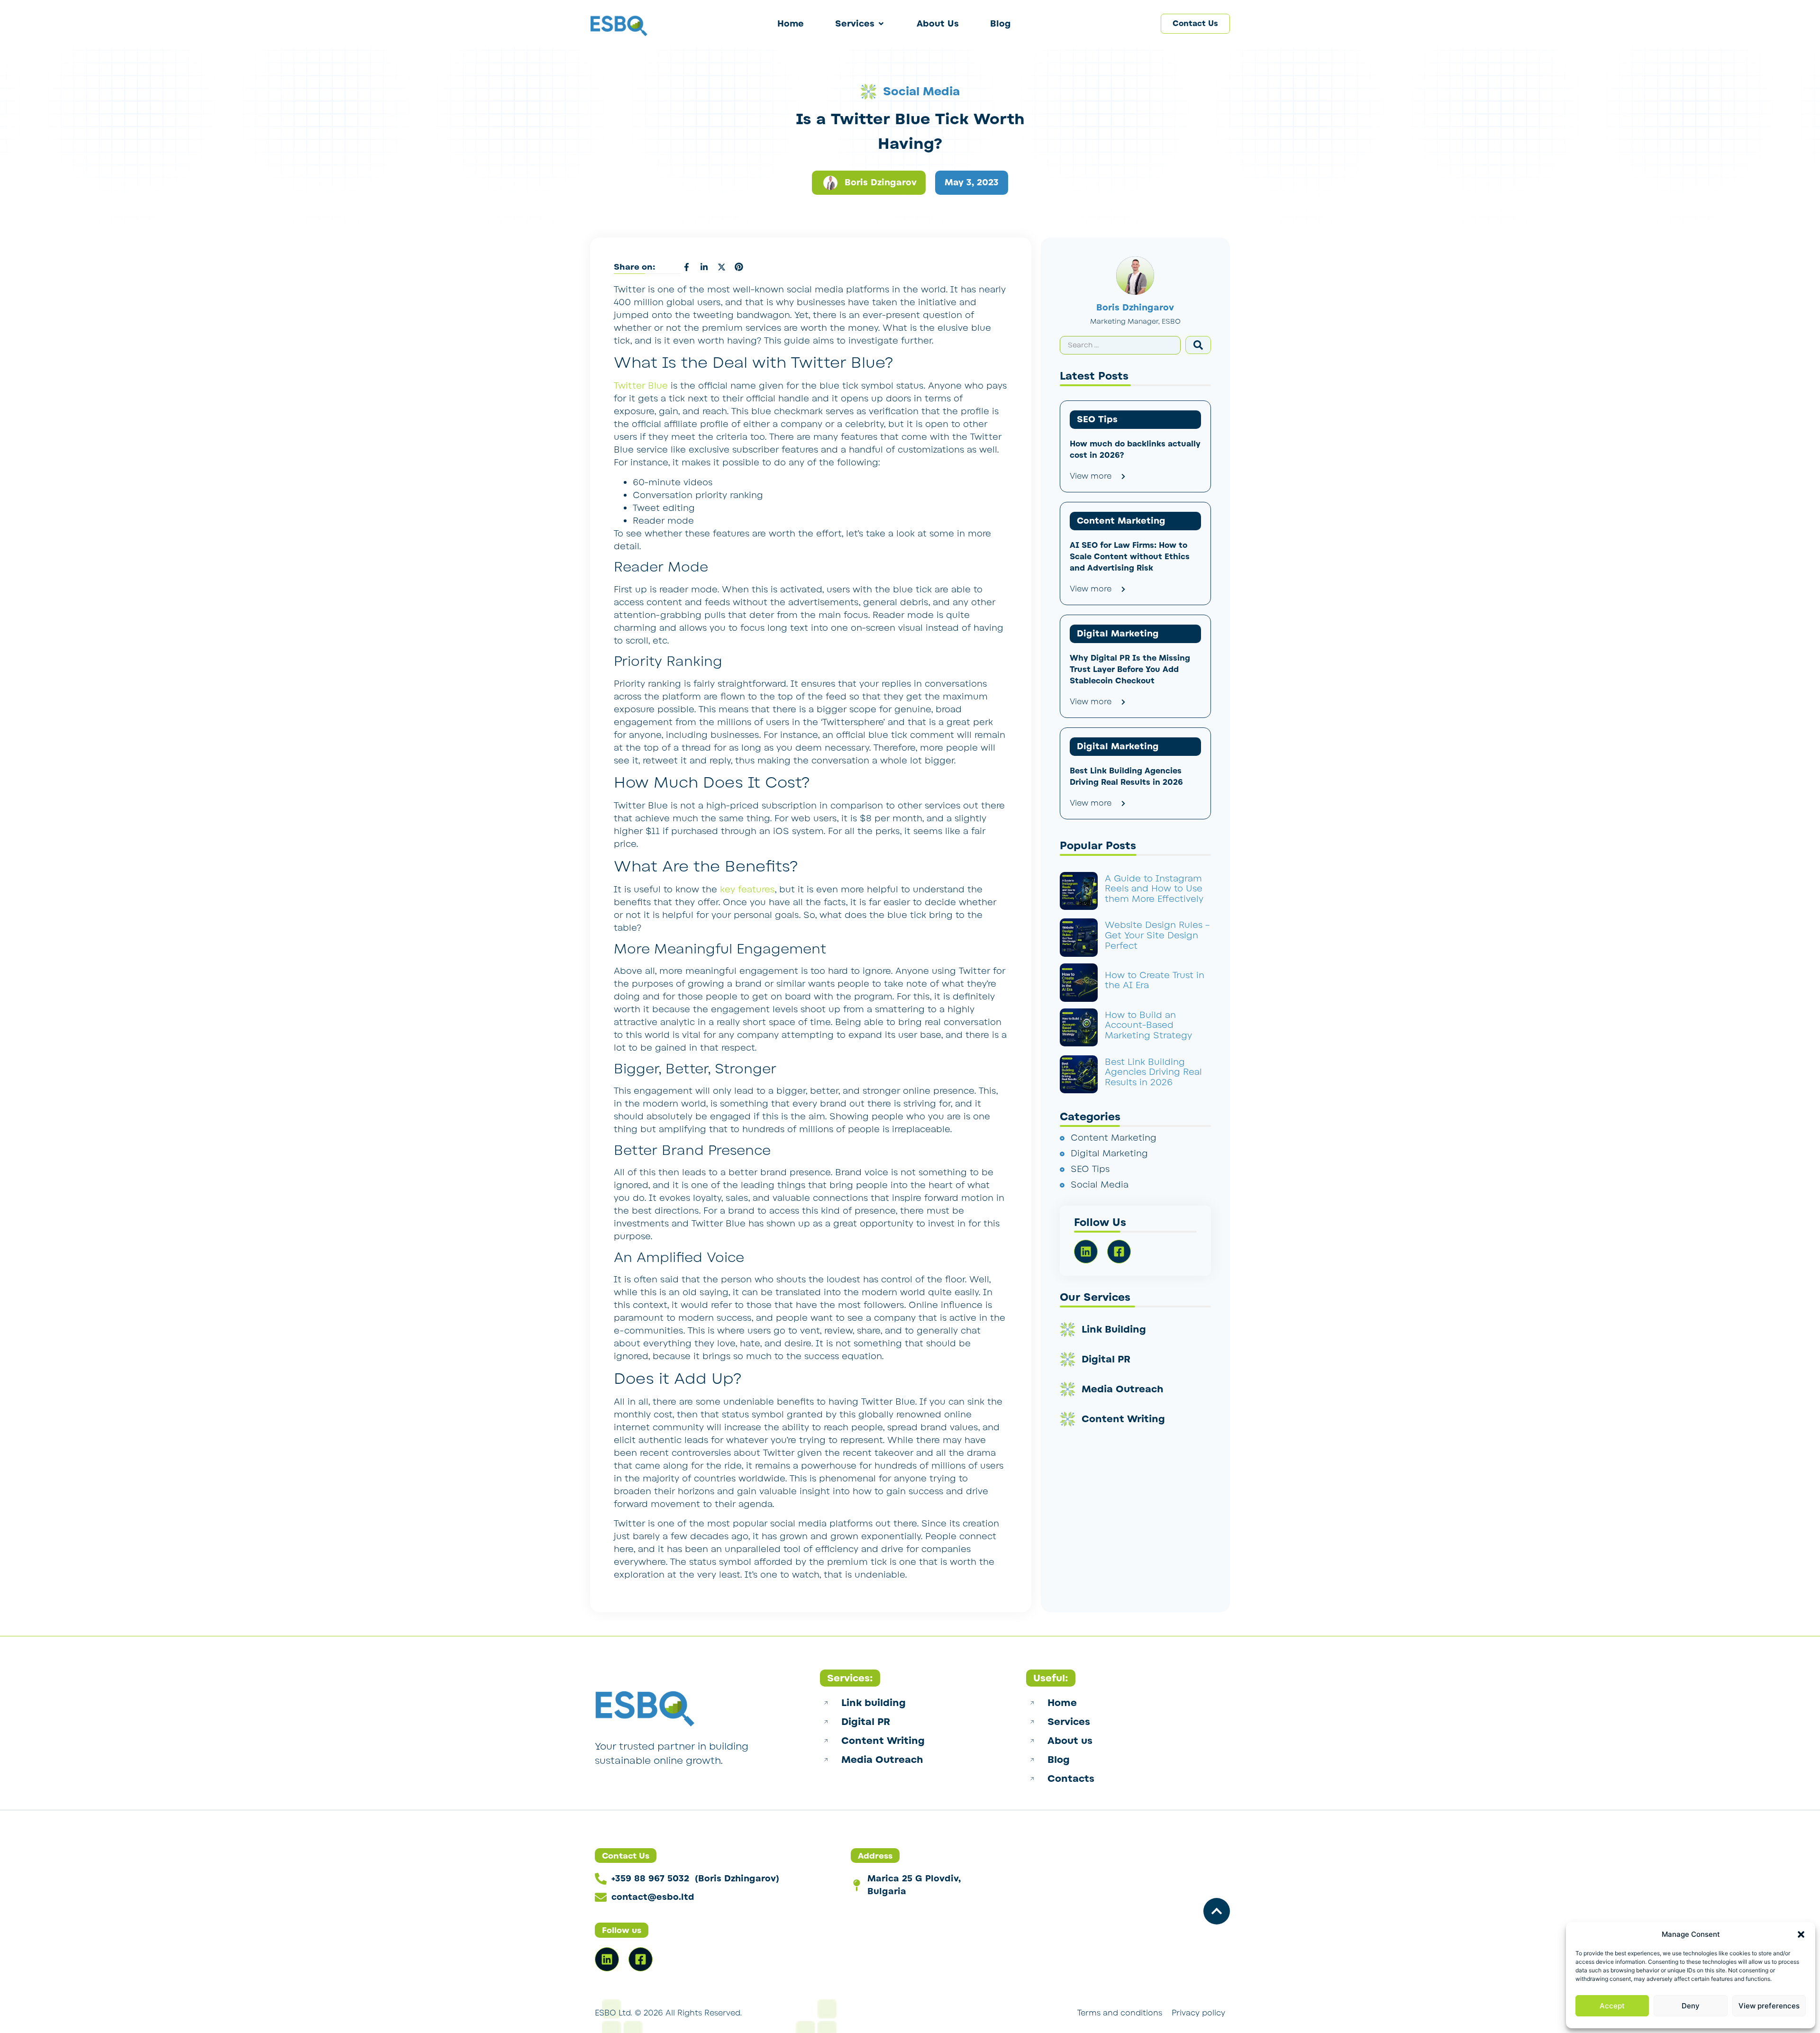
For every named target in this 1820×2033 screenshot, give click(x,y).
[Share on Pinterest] (739, 267)
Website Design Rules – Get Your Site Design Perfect (1157, 935)
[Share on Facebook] (686, 267)
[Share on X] (721, 267)
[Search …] (1120, 345)
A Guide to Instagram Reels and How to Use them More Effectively (1154, 889)
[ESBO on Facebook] (641, 1959)
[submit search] (1198, 345)
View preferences (1769, 2006)
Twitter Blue (641, 386)
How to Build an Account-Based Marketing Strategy (1148, 1025)
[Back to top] (1217, 1911)
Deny (1691, 2006)
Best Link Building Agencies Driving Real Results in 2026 (1153, 1072)
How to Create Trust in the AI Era (1155, 980)
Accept (1612, 2006)
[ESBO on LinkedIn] (607, 1959)
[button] (1801, 1934)
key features (747, 889)
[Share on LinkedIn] (704, 267)
